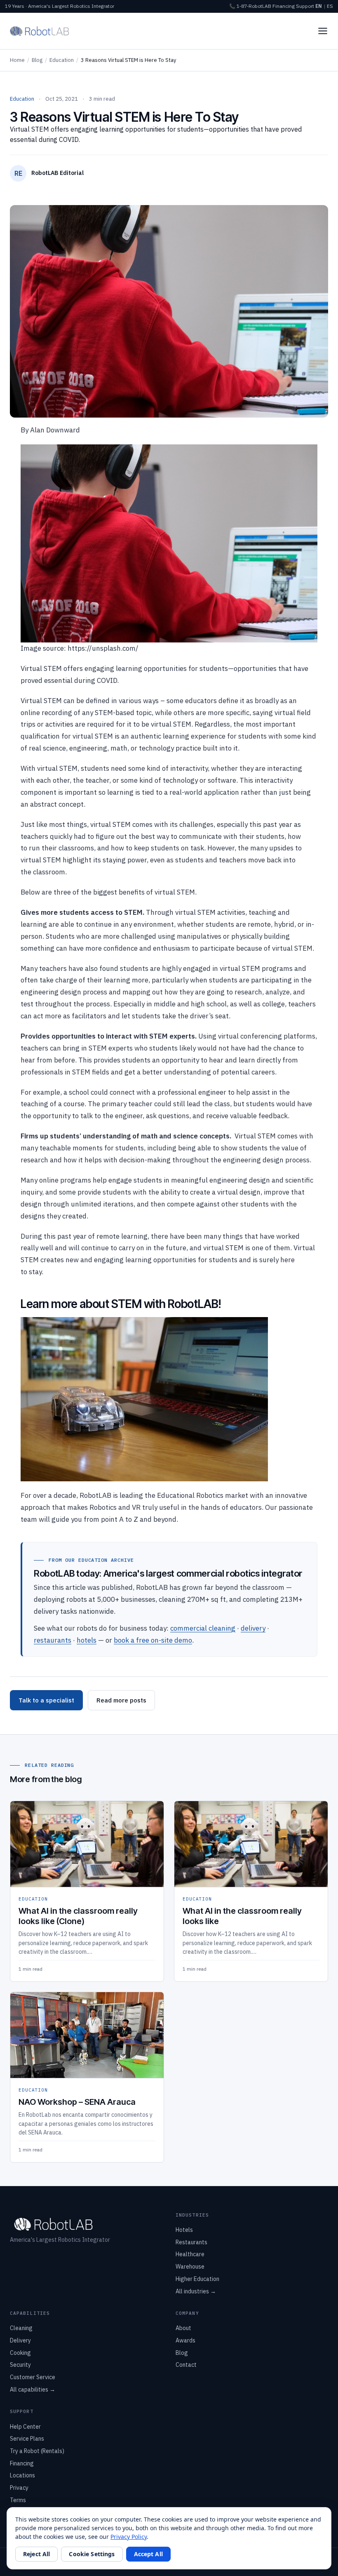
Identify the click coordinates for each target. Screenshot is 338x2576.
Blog (37, 60)
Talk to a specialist (46, 1700)
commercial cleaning (203, 1628)
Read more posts (121, 1700)
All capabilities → (33, 2389)
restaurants (53, 1640)
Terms (18, 2500)
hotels (87, 1640)
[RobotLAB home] (40, 31)
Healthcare (190, 2254)
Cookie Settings (92, 2554)
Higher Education (197, 2279)
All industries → (196, 2291)
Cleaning (21, 2328)
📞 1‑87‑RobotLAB (250, 6)
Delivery (20, 2340)
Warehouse (190, 2267)
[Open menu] (323, 31)
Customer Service (33, 2377)
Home (17, 60)
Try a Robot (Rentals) (37, 2451)
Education (62, 60)
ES (330, 6)
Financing (284, 6)
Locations (22, 2475)
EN (319, 6)
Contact (186, 2365)
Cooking (20, 2353)
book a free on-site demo (153, 1640)
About (183, 2328)
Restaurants (191, 2242)
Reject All (36, 2554)
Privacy (19, 2488)
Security (20, 2365)
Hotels (184, 2230)
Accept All (148, 2554)
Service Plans (27, 2439)
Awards (185, 2340)
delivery (253, 1628)
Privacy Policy (129, 2537)
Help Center (25, 2427)
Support (305, 6)
